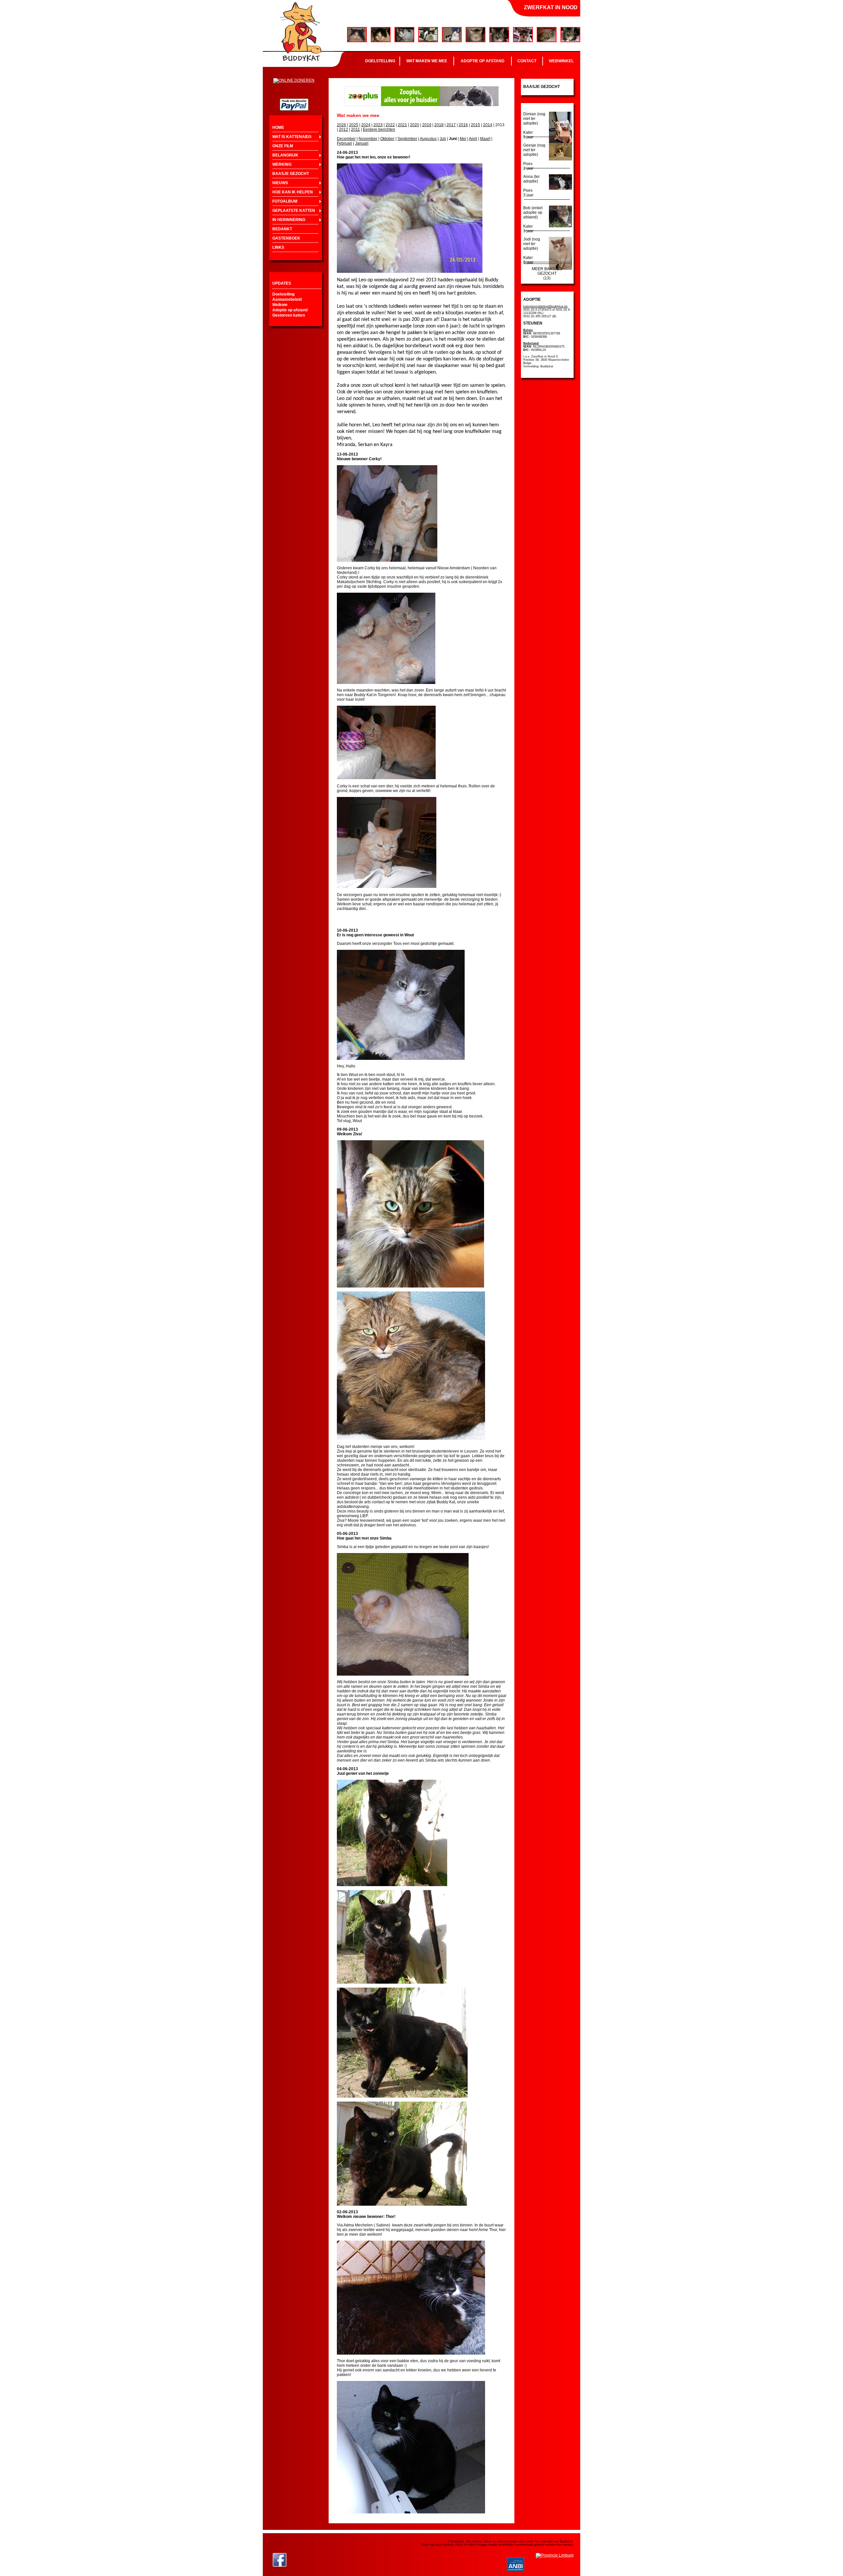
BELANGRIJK (285, 155)
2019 (427, 125)
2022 (390, 125)
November (368, 139)
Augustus (428, 139)
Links (278, 247)
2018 (439, 125)
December (346, 139)
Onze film (283, 146)
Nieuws (280, 183)
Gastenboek (286, 238)
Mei (463, 139)
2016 (463, 125)
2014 (488, 125)
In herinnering (289, 220)
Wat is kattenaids (292, 137)
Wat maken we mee (427, 61)
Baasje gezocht (291, 174)
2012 (343, 129)
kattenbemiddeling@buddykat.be (545, 306)
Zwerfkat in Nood (551, 7)
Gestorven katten (289, 315)
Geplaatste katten (294, 211)
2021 (402, 125)
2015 (476, 125)
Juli (443, 139)
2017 (451, 125)
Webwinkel (561, 61)
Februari (344, 143)
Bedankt (282, 229)
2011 (355, 129)
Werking (282, 164)
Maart (485, 139)
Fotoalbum (285, 201)
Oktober (387, 139)
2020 (415, 125)
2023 (378, 125)
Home (278, 127)
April (473, 139)
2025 (354, 125)
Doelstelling (380, 61)
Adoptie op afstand (483, 61)
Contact (527, 61)
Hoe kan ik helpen (293, 192)
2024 (366, 125)
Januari (362, 143)
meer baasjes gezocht (547, 271)
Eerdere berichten (379, 129)
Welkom (280, 305)
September (407, 139)
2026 (341, 125)
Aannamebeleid (287, 299)
